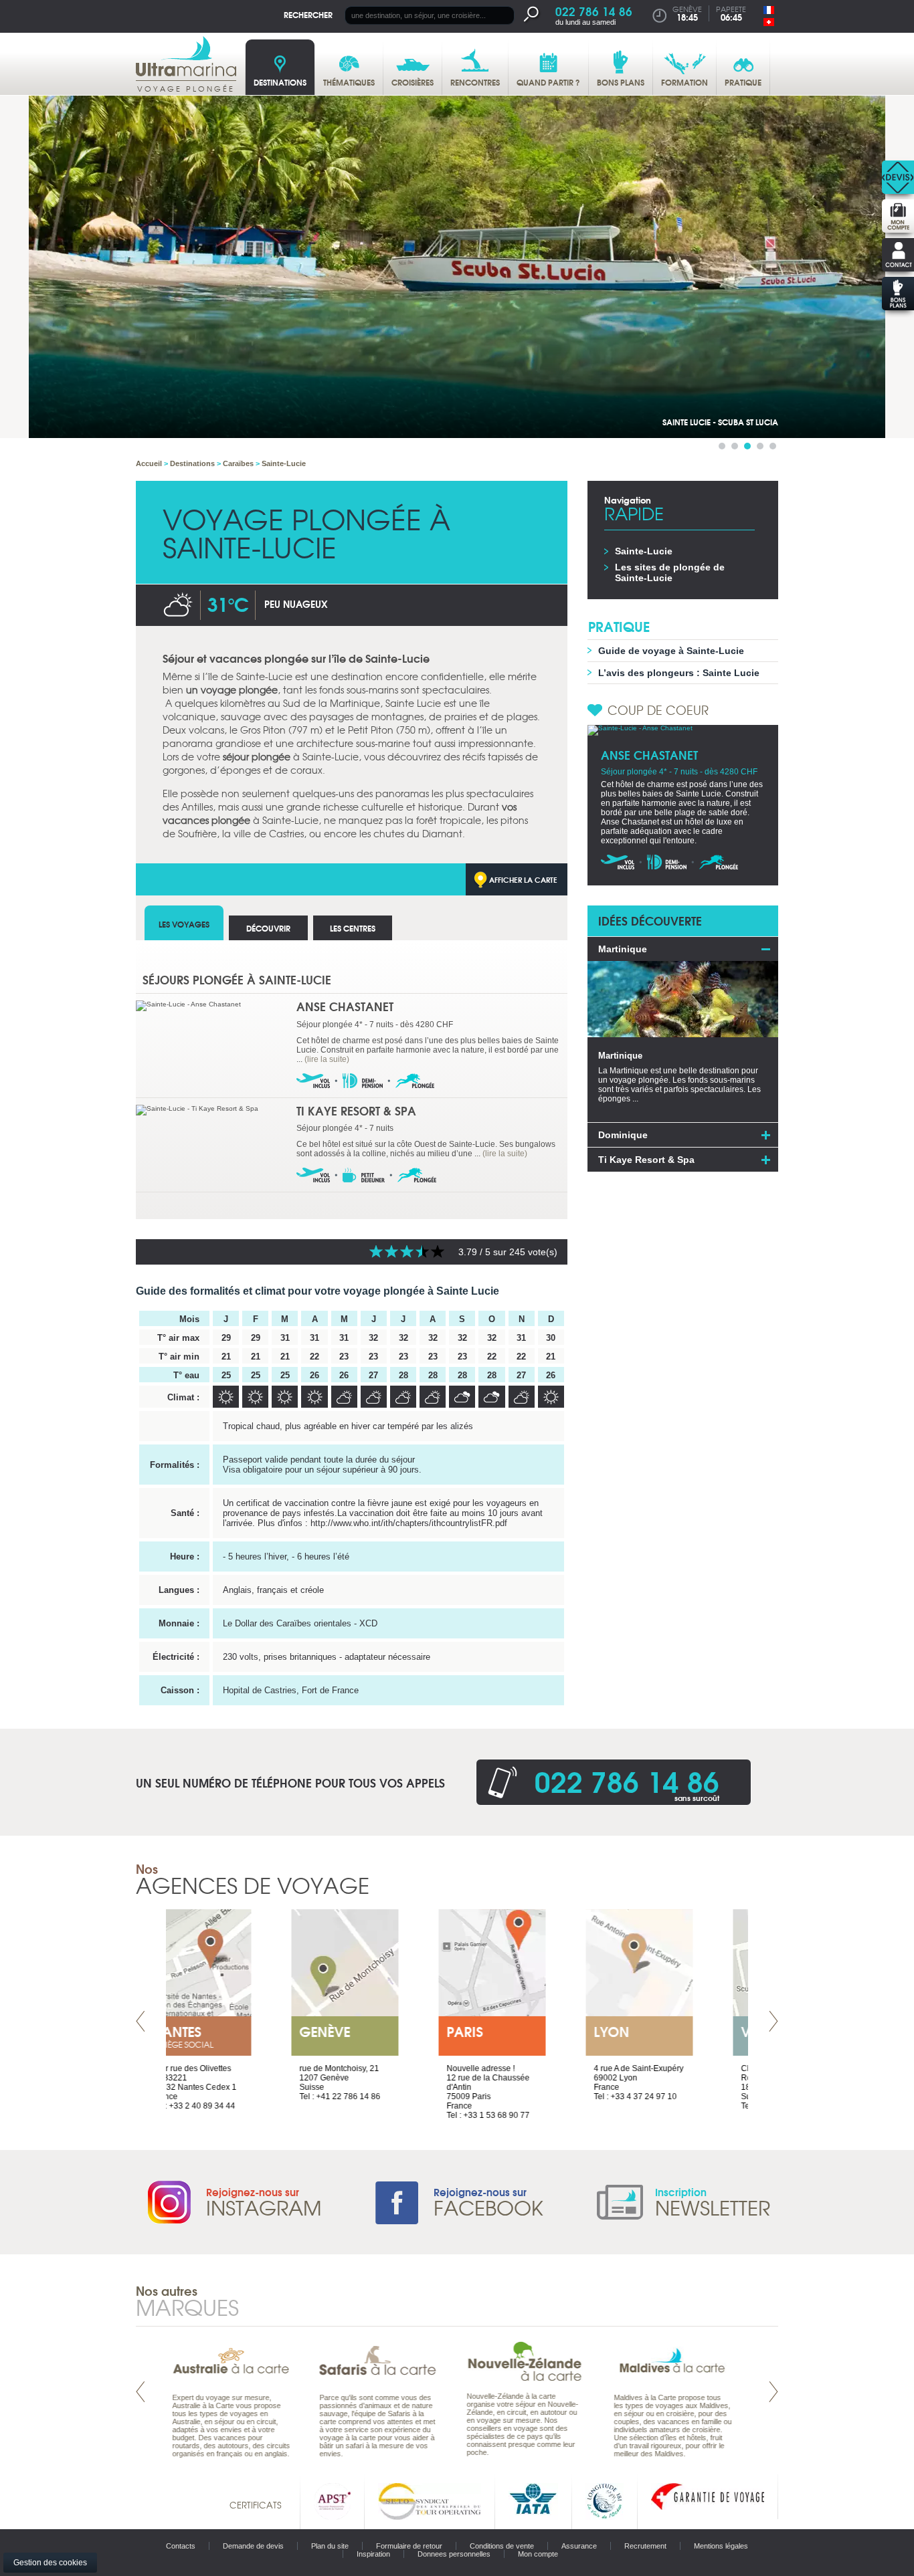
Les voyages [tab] (184, 924)
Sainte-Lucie (644, 551)
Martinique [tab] (623, 949)
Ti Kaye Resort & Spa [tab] (646, 1160)
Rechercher (308, 14)
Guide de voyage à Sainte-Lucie (671, 651)
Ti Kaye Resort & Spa (356, 1110)
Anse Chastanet (345, 1006)
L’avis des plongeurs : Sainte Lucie (679, 673)
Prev (141, 2021)
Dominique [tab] (623, 1135)
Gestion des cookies (50, 2563)
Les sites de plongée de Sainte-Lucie (670, 572)
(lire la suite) (327, 1059)
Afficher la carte (523, 879)
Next (773, 2021)
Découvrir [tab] (268, 928)
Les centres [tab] (353, 928)
